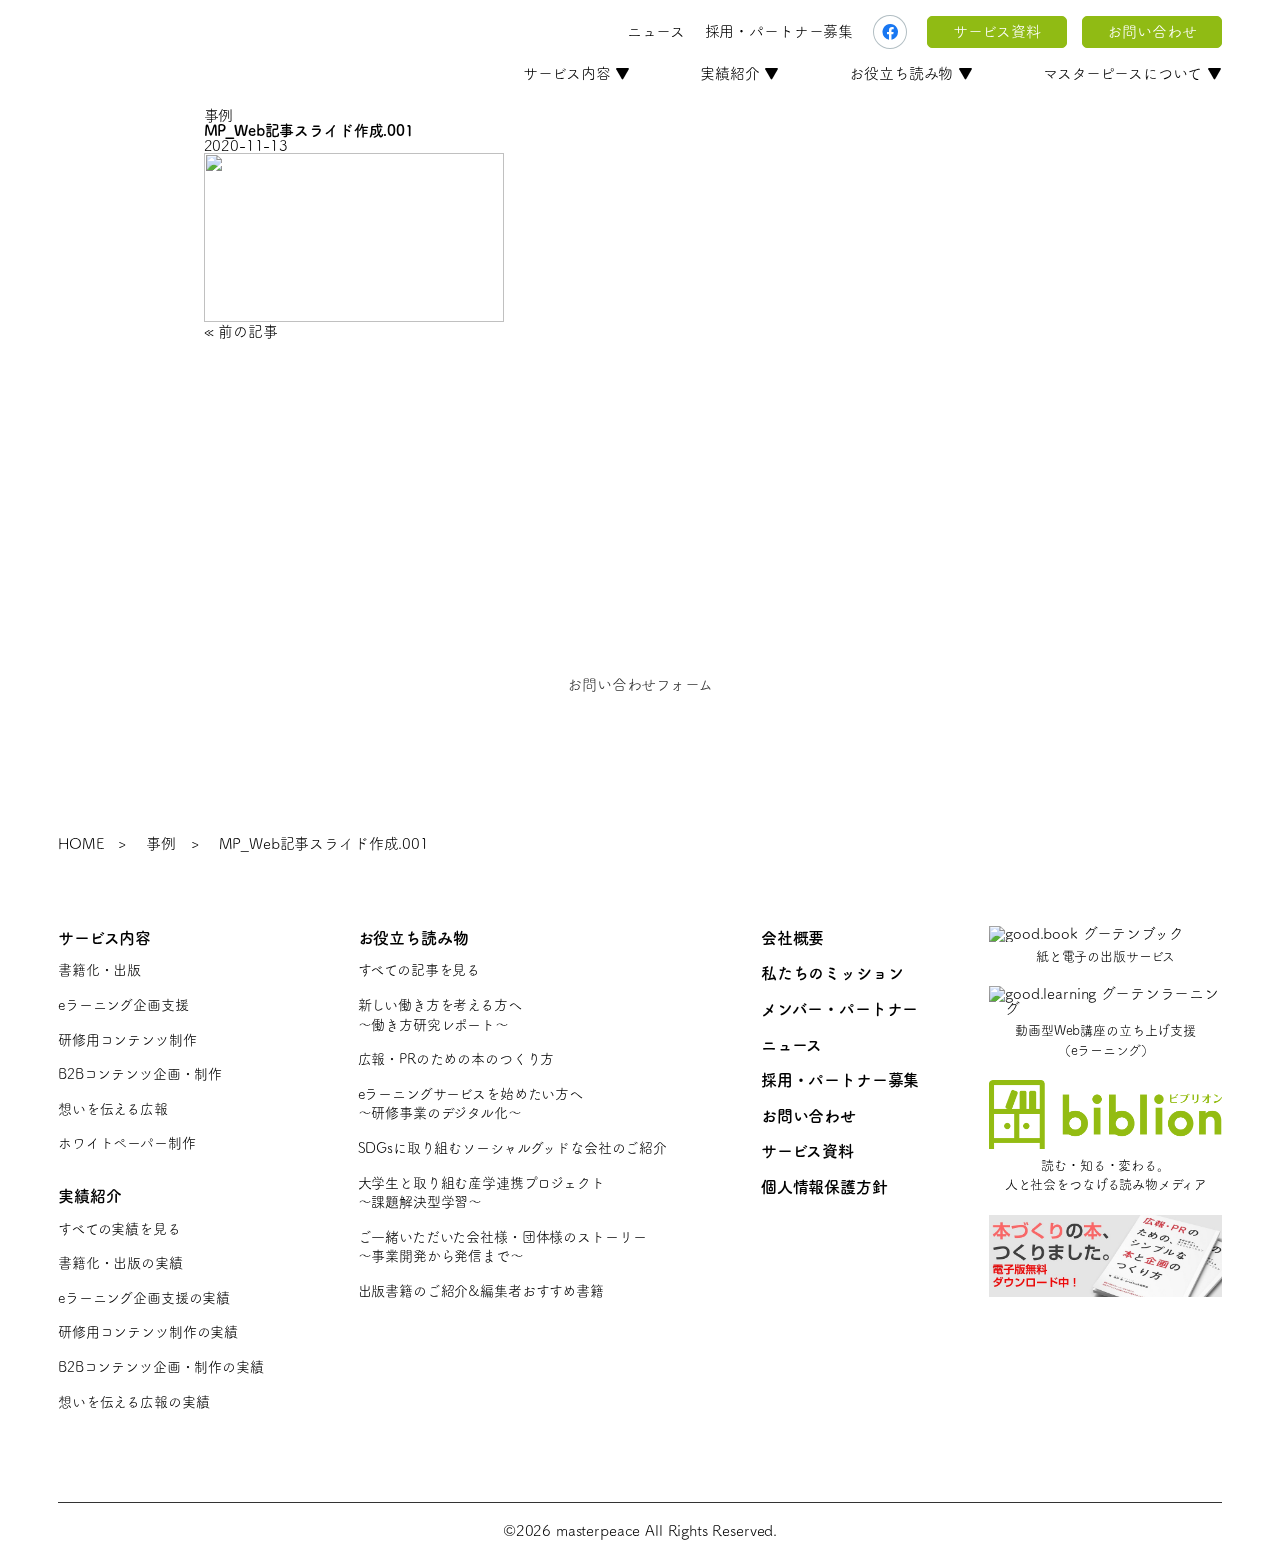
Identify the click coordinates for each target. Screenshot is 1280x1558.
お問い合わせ (1151, 31)
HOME (80, 843)
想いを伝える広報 (113, 1109)
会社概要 (792, 938)
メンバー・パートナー (840, 1009)
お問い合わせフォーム (640, 684)
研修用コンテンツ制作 (127, 1040)
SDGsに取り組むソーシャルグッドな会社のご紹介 (512, 1148)
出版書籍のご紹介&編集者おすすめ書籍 (481, 1291)
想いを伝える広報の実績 (133, 1402)
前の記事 (247, 331)
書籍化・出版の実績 (120, 1263)
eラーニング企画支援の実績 (144, 1298)
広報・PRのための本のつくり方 (456, 1059)
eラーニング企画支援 (123, 1005)
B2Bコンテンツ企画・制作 (140, 1074)
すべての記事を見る (419, 970)
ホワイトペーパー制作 (127, 1143)
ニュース (655, 31)
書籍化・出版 (99, 970)
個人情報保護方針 (824, 1187)
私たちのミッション (832, 973)
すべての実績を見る (119, 1229)
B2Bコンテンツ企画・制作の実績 (161, 1367)
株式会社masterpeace (165, 32)
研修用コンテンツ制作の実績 (148, 1332)
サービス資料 (996, 31)
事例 (161, 843)
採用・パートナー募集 (779, 31)
